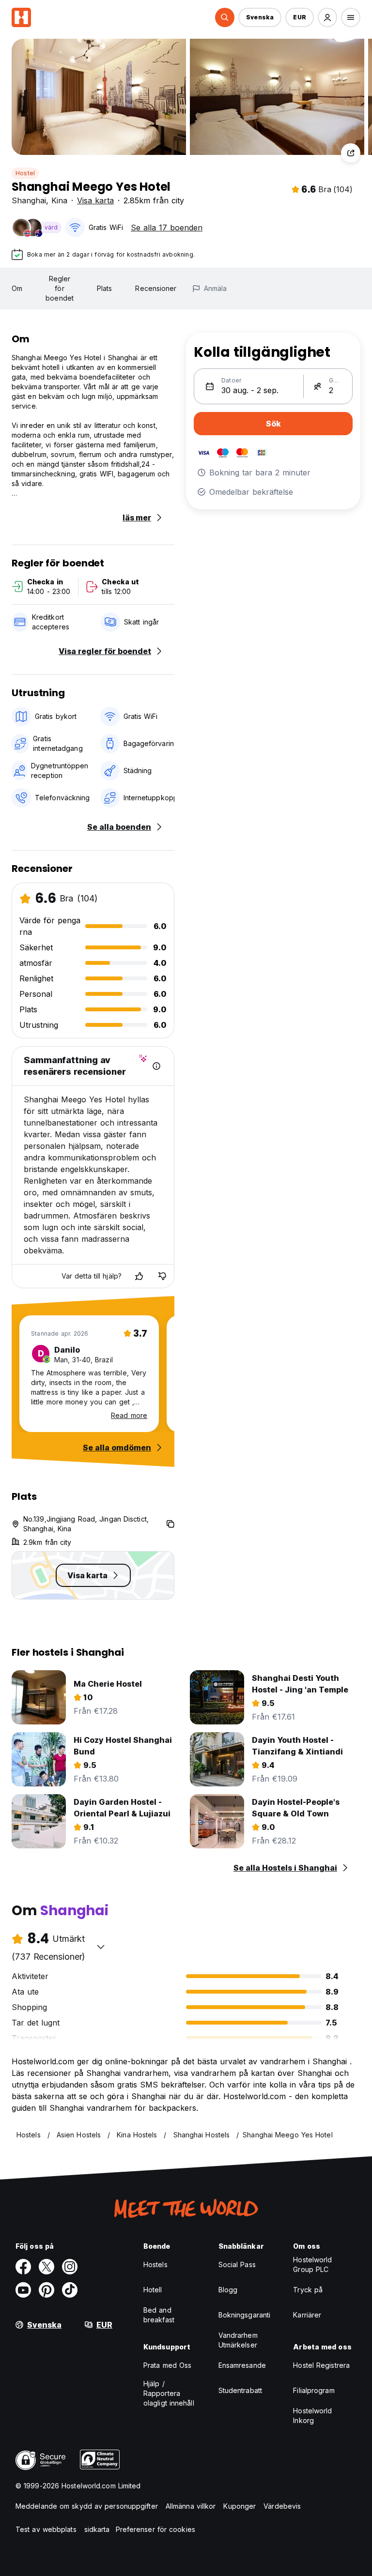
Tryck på (308, 2290)
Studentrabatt (240, 2390)
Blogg (228, 2290)
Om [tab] (17, 288)
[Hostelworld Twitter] (46, 2267)
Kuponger (240, 2506)
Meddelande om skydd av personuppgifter (87, 2506)
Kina (59, 200)
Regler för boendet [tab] (60, 288)
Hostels (155, 2264)
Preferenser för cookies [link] (155, 2529)
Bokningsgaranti (245, 2315)
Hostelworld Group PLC (312, 2264)
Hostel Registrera (321, 2365)
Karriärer (307, 2315)
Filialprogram (314, 2390)
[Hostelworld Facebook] (23, 2267)
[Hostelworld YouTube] (23, 2290)
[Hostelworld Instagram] (70, 2267)
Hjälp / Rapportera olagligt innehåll (169, 2393)
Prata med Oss (167, 2365)
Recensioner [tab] (156, 288)
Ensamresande (242, 2365)
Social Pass (237, 2264)
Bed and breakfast (159, 2315)
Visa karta (95, 200)
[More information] (156, 1066)
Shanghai (29, 200)
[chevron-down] (101, 1947)
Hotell (153, 2290)
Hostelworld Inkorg (312, 2416)
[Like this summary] (139, 1276)
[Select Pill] (225, 17)
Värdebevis (282, 2506)
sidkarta (97, 2529)
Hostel (25, 173)
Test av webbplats (46, 2529)
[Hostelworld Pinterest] (46, 2290)
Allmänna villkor (191, 2506)
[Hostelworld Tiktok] (70, 2290)
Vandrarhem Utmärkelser (238, 2340)
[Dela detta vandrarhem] (351, 153)
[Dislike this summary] (162, 1276)
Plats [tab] (105, 288)
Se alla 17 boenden (167, 228)
